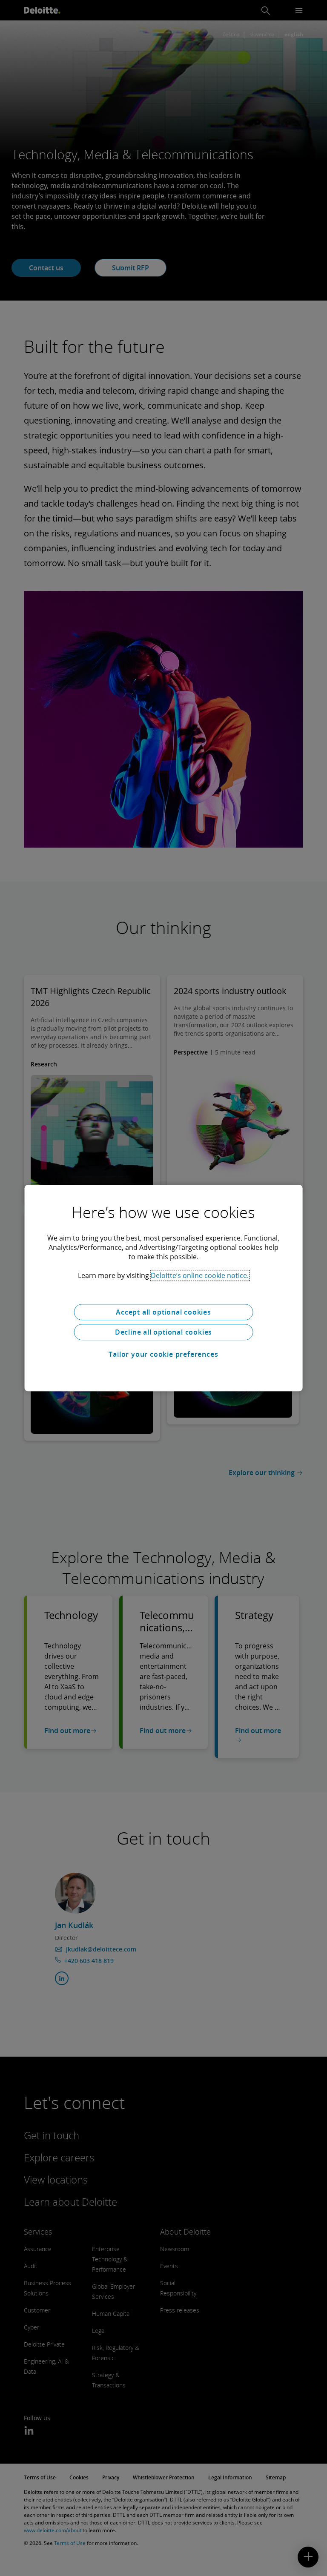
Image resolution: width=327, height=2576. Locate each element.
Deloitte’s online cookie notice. (200, 1275)
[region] (164, 1288)
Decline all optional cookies (163, 1332)
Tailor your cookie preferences (163, 1354)
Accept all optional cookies (163, 1312)
